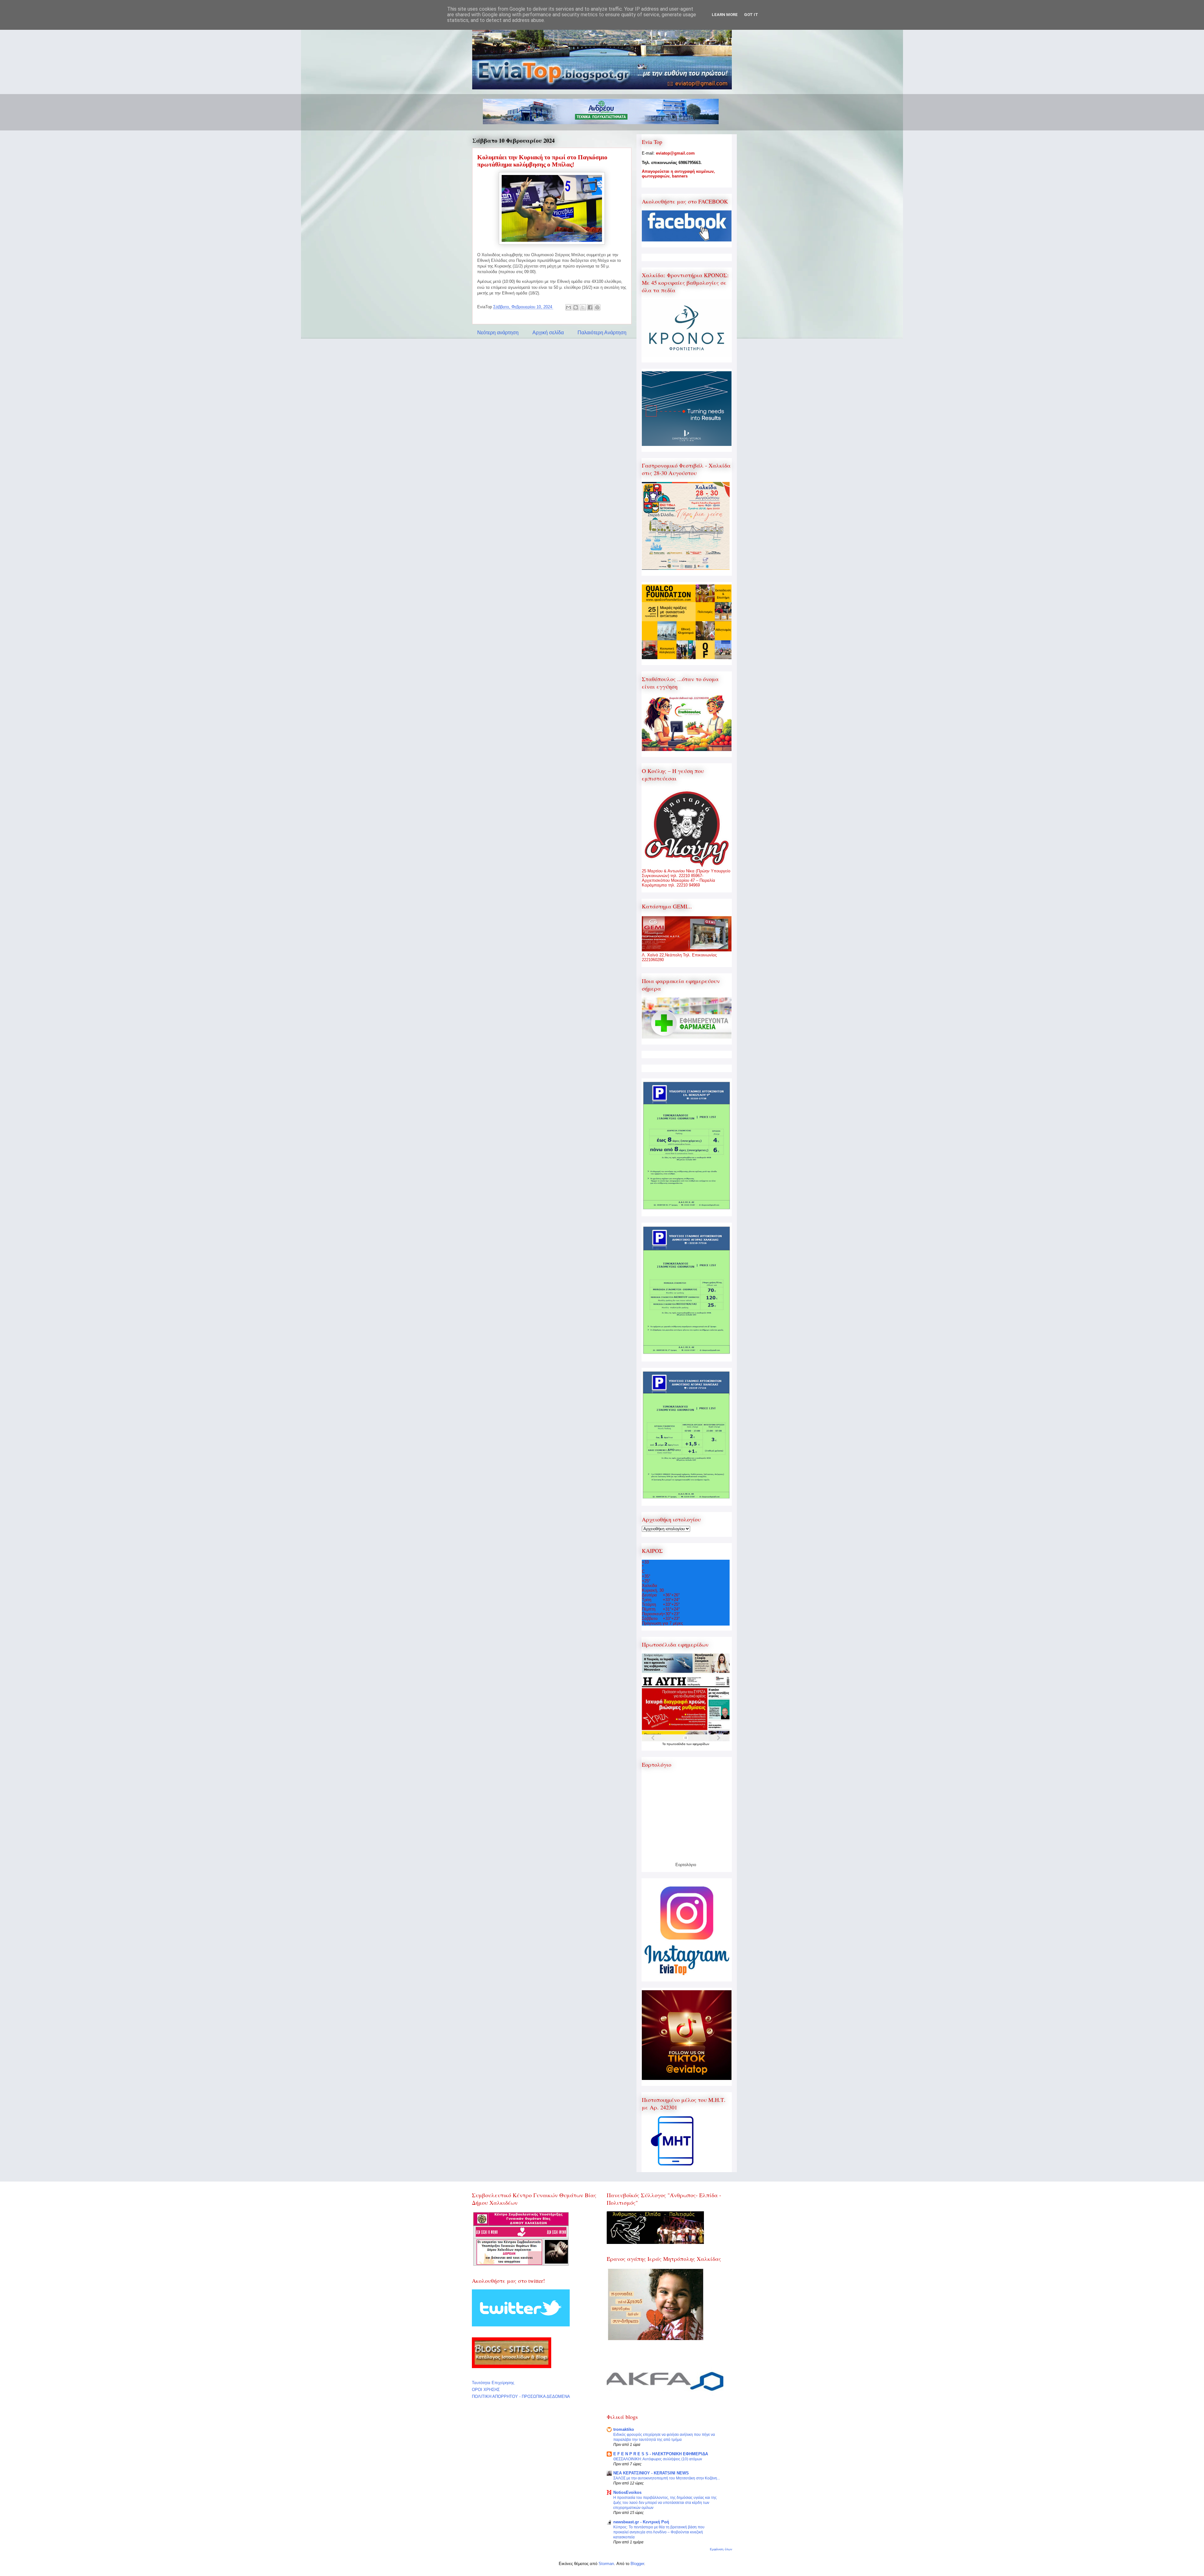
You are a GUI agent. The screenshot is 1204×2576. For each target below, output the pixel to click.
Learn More (725, 15)
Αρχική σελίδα (548, 333)
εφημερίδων (701, 1744)
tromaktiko (624, 2429)
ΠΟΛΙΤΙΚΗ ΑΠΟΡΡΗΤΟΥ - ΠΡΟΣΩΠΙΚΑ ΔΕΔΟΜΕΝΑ (521, 2396)
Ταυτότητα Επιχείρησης (493, 2383)
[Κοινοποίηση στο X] (583, 307)
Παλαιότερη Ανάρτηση (602, 333)
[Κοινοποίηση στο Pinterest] (597, 307)
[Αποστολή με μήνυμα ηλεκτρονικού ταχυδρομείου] (568, 307)
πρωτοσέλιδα (676, 1744)
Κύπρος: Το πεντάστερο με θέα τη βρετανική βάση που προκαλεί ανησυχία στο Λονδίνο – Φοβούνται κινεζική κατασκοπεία (659, 2532)
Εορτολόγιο (686, 1865)
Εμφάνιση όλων (721, 2549)
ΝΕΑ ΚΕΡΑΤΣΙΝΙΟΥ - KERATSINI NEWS (651, 2473)
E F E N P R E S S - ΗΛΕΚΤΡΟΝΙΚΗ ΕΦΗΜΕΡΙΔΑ (661, 2454)
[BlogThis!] (576, 307)
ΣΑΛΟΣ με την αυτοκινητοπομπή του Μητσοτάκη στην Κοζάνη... (667, 2478)
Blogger (637, 2564)
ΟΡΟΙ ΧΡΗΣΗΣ (486, 2390)
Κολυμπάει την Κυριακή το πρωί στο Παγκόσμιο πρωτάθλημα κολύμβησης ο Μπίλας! (542, 161)
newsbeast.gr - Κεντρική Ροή (641, 2522)
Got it (751, 15)
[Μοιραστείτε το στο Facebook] (590, 307)
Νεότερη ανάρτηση (498, 333)
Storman (606, 2564)
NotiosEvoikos (627, 2492)
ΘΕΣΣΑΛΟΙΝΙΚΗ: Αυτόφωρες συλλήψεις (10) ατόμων (658, 2459)
